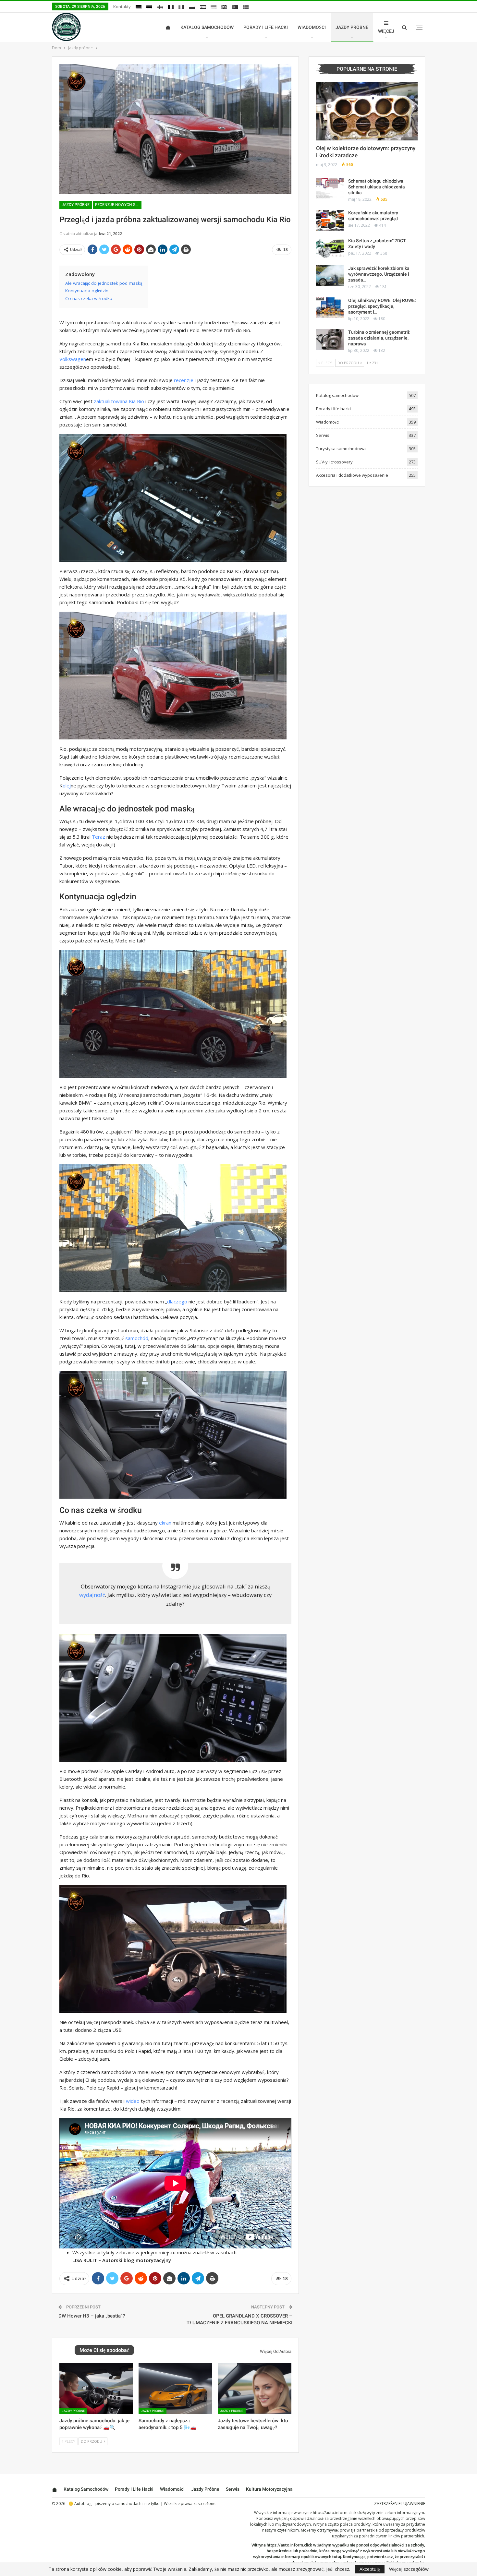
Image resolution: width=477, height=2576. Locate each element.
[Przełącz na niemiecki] (139, 7)
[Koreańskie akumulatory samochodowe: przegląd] (330, 220)
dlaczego (177, 1301)
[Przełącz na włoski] (181, 7)
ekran (165, 1523)
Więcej (386, 31)
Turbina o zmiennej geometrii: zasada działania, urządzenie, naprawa (379, 338)
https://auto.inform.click (335, 2513)
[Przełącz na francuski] (171, 7)
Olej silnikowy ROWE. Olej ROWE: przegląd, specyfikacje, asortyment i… (382, 306)
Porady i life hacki (266, 27)
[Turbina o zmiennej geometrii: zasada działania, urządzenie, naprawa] (330, 340)
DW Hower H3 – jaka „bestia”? (92, 2316)
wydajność (92, 1595)
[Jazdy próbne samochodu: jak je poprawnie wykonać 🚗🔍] (96, 2389)
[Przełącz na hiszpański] (203, 7)
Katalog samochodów (207, 27)
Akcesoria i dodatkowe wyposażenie (352, 475)
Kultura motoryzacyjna (269, 2489)
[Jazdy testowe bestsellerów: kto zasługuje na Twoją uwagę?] (254, 2389)
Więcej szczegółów (409, 2569)
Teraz (98, 837)
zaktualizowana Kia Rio (119, 401)
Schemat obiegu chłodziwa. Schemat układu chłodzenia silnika (377, 187)
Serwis (323, 435)
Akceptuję (370, 2569)
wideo (133, 2101)
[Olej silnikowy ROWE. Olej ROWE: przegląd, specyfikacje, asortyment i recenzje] (330, 308)
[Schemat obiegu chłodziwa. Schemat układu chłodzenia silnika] (330, 188)
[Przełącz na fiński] (160, 7)
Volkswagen (73, 359)
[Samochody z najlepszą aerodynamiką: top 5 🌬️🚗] (175, 2389)
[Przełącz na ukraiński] (214, 7)
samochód (137, 1338)
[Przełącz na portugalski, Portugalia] (235, 7)
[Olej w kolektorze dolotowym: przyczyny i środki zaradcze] (367, 111)
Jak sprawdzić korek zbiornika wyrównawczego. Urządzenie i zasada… (379, 274)
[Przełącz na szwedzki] (246, 7)
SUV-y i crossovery (334, 462)
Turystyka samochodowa (341, 449)
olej (67, 785)
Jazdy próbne (352, 27)
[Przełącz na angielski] (224, 7)
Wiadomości (312, 27)
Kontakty (122, 6)
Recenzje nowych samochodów (118, 205)
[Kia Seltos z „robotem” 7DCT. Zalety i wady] (330, 248)
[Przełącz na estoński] (149, 7)
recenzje (184, 380)
